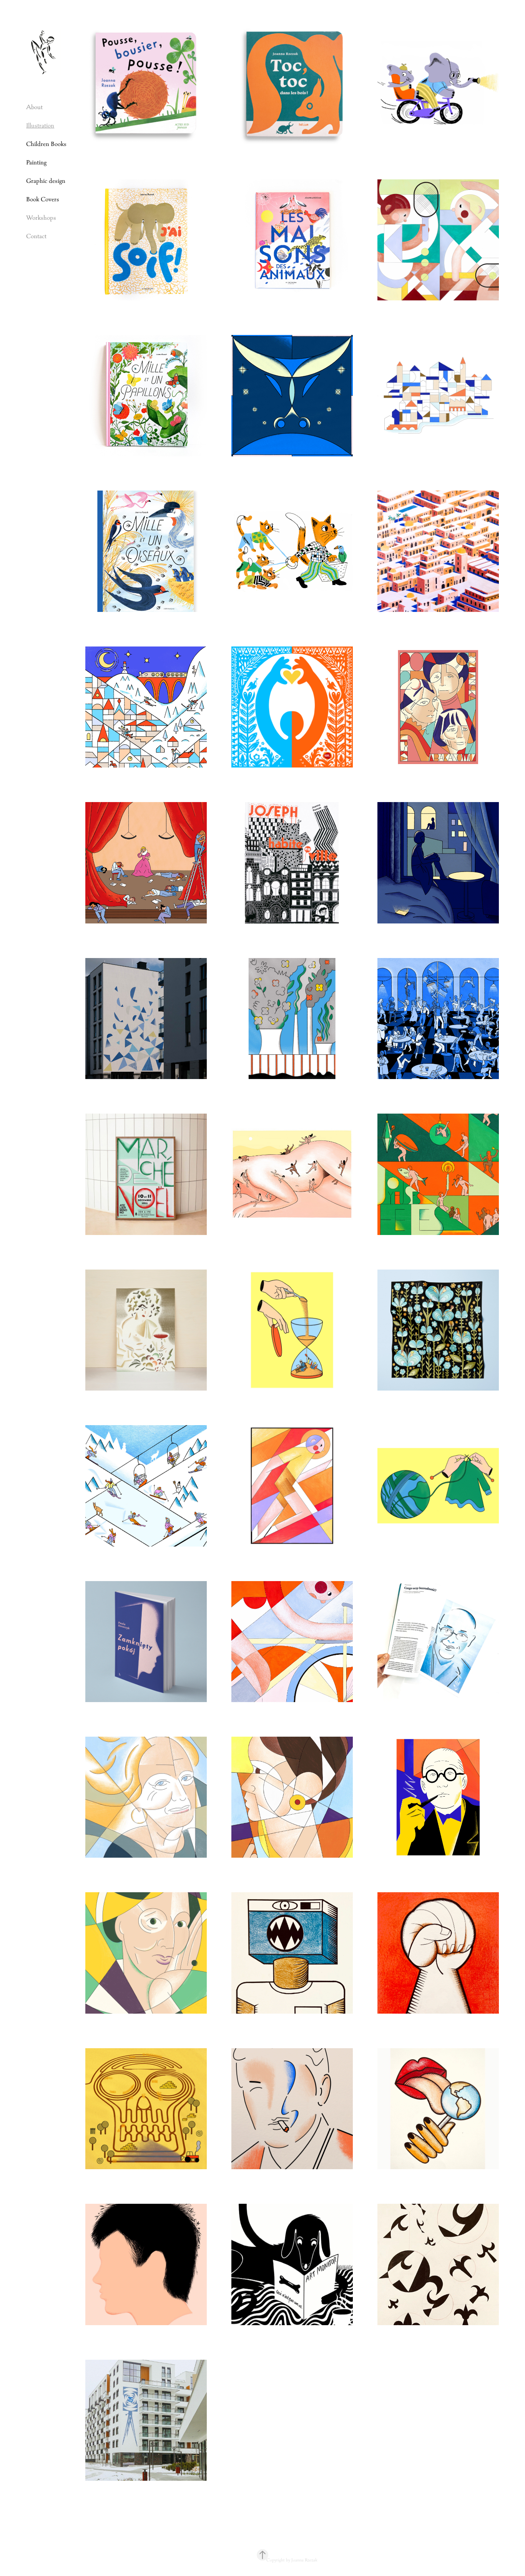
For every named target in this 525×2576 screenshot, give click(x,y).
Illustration (40, 125)
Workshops (41, 218)
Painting (36, 162)
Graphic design (46, 181)
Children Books (46, 144)
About (34, 107)
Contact (36, 236)
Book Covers (43, 199)
